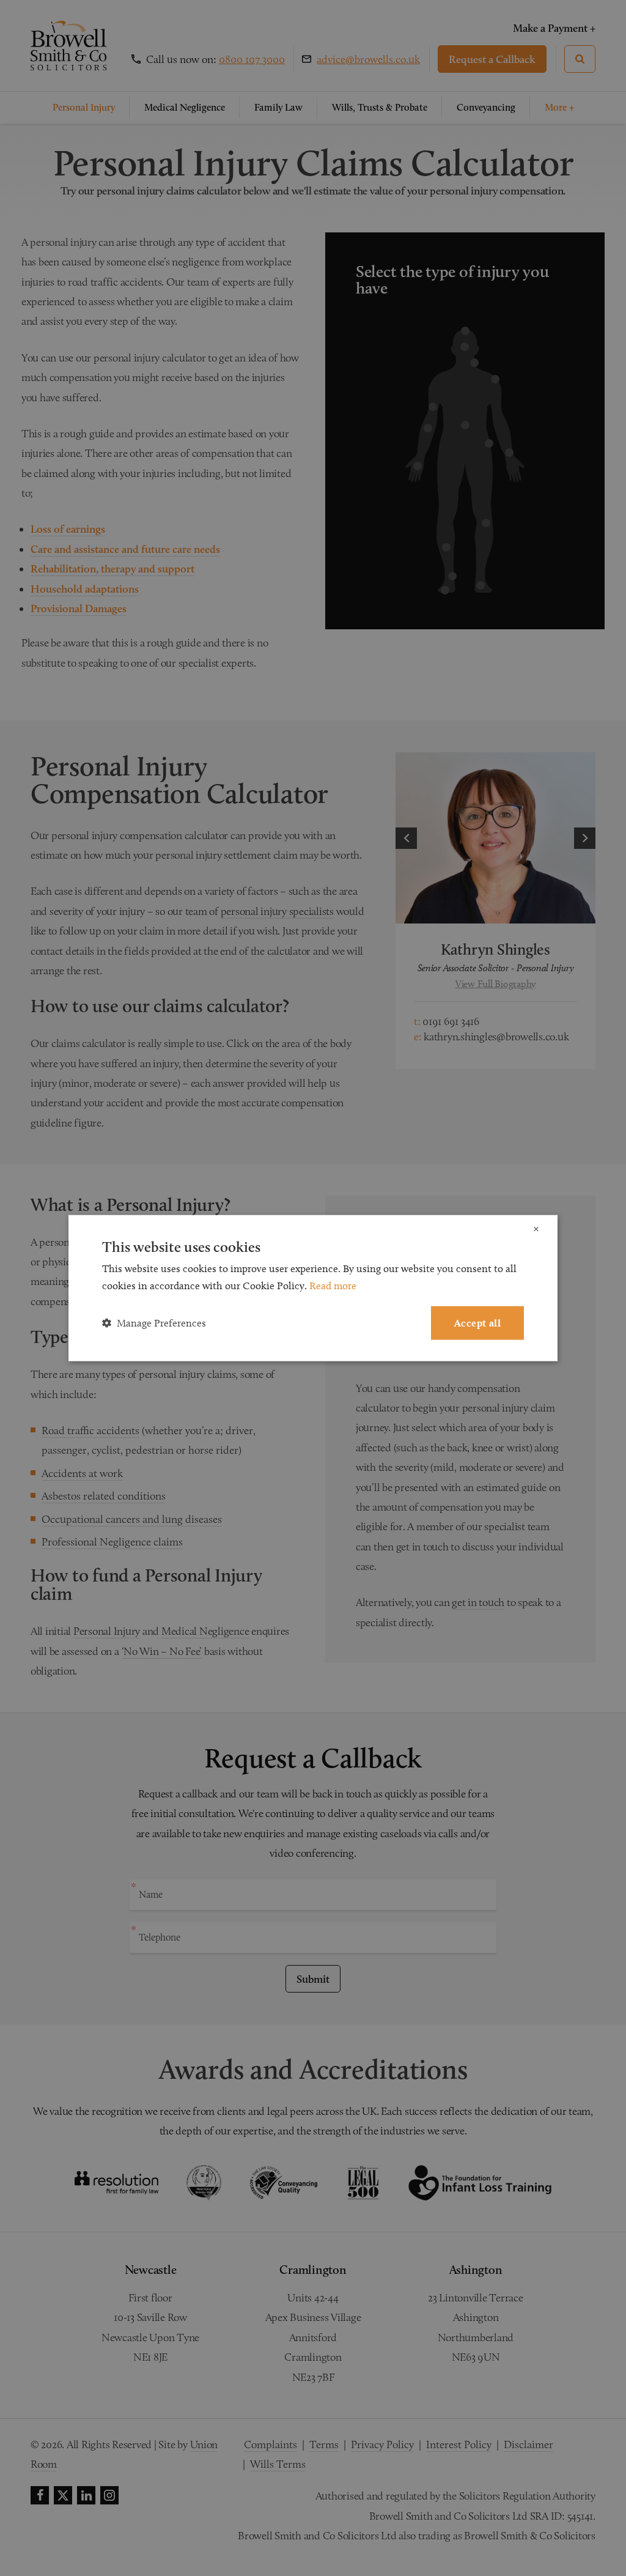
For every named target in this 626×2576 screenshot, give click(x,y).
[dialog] (313, 1288)
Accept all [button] (477, 1323)
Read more (333, 1286)
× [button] (536, 1230)
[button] (154, 1323)
